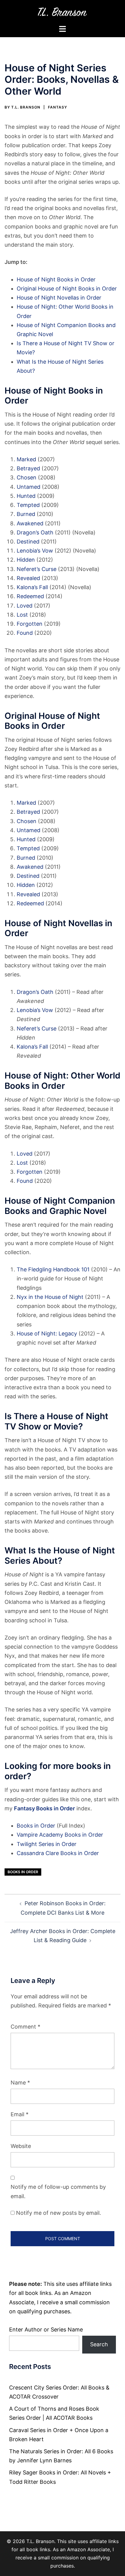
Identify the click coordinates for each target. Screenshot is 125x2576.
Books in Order (36, 1826)
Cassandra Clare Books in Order (58, 1853)
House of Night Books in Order (56, 279)
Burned (26, 514)
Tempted (28, 505)
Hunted (26, 496)
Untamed (29, 487)
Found (25, 633)
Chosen (27, 477)
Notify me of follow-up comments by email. (58, 2191)
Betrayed (28, 468)
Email (20, 2114)
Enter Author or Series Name (46, 2329)
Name (20, 2083)
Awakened (30, 523)
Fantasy (57, 107)
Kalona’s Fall (32, 587)
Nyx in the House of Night (50, 1297)
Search (99, 2344)
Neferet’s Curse (37, 569)
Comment (25, 2027)
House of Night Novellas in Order (59, 298)
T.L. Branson (26, 107)
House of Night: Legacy (47, 1333)
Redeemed (30, 596)
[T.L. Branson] (63, 12)
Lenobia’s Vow (35, 551)
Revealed (28, 578)
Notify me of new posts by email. (59, 2213)
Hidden (26, 560)
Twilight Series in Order (47, 1844)
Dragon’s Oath (35, 532)
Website (21, 2146)
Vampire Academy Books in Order (60, 1835)
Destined (28, 542)
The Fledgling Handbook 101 (53, 1269)
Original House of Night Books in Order (67, 289)
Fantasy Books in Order (44, 1808)
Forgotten (30, 624)
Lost (22, 615)
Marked (26, 459)
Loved (25, 606)
